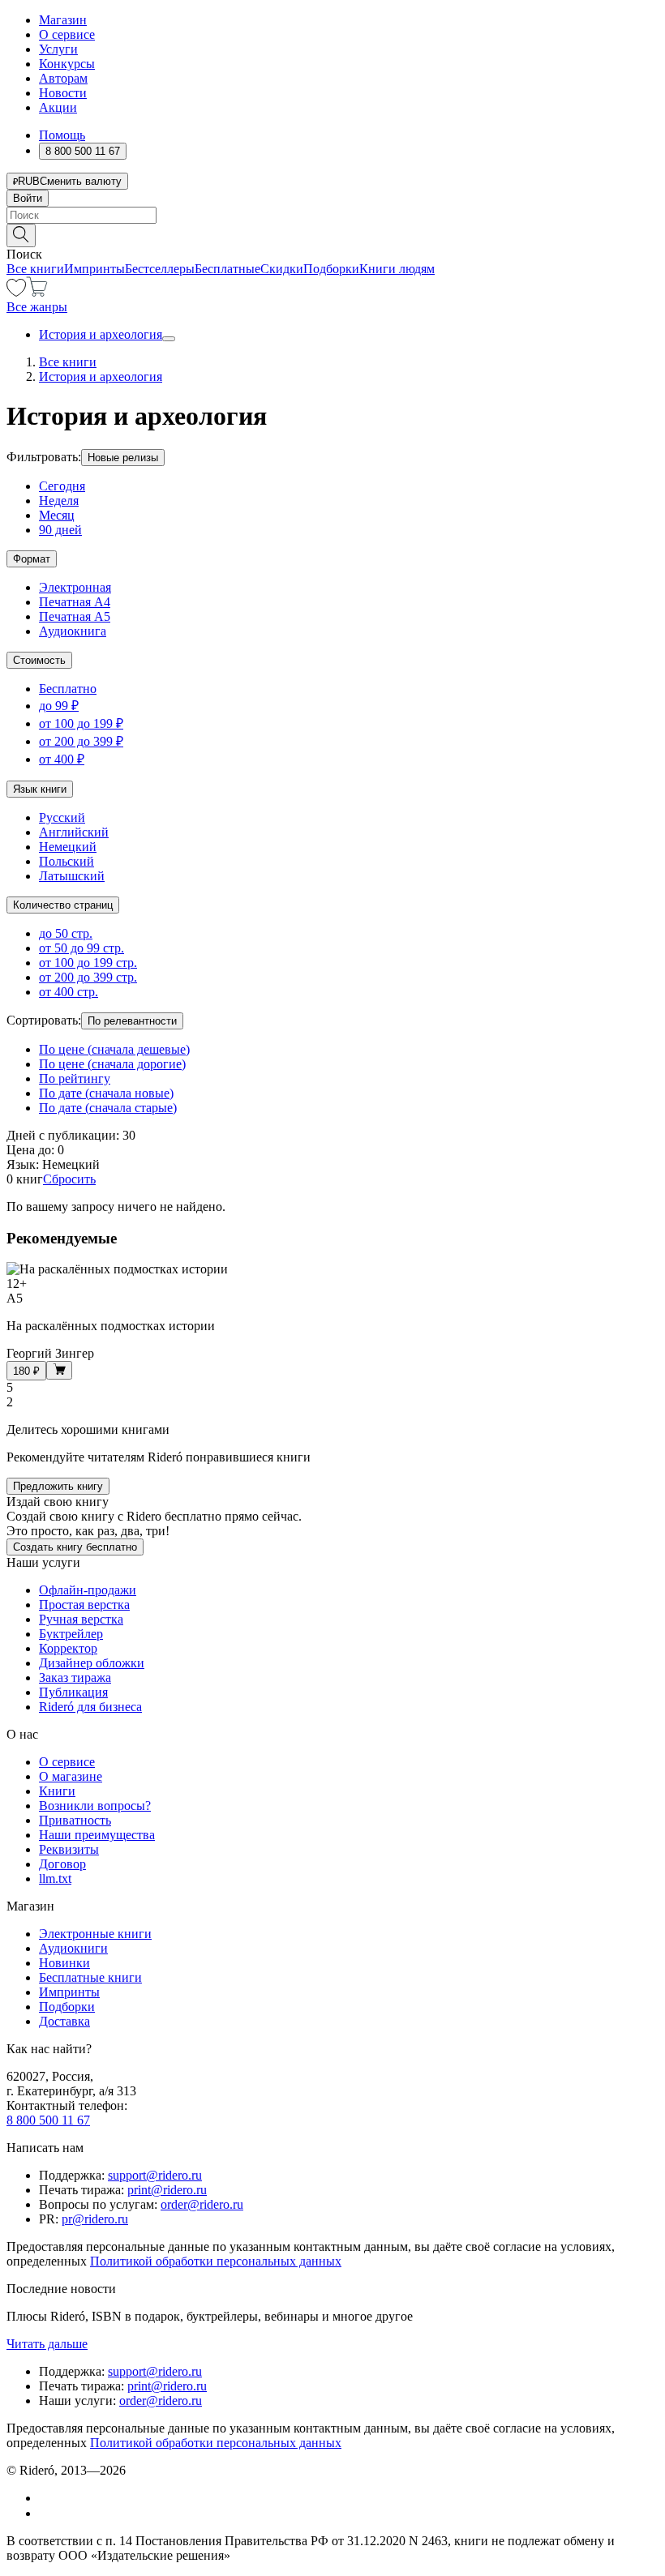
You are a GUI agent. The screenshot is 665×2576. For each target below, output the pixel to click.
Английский (74, 832)
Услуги (58, 49)
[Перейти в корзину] (37, 292)
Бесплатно (68, 689)
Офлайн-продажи (88, 1590)
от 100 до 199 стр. (88, 963)
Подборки (331, 269)
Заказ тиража (75, 1677)
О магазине (71, 1776)
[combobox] (332, 215)
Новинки (64, 1963)
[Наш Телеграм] (46, 2513)
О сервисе (67, 34)
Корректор (68, 1648)
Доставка (64, 2021)
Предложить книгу (58, 1486)
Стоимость (39, 660)
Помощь (62, 135)
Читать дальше (47, 2344)
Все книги (35, 269)
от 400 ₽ (62, 759)
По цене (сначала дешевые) (114, 1049)
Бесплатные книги (90, 1977)
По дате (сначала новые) (106, 1093)
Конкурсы (67, 64)
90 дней (60, 530)
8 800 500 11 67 (48, 2120)
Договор (62, 1864)
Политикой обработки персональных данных (216, 2261)
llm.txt (55, 1879)
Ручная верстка (81, 1619)
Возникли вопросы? (95, 1806)
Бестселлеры (160, 269)
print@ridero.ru (167, 2190)
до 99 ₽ (59, 706)
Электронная (75, 587)
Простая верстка (84, 1605)
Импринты (94, 269)
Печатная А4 (75, 602)
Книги (57, 1791)
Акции (58, 107)
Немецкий (68, 847)
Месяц (57, 515)
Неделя (59, 501)
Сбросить (69, 1179)
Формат (32, 559)
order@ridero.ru (202, 2204)
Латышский (72, 876)
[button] (332, 234)
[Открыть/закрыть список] (169, 339)
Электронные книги (95, 1934)
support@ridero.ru (155, 2175)
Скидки (282, 269)
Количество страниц (63, 905)
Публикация (73, 1692)
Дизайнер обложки (92, 1663)
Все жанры (37, 307)
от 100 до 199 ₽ (81, 723)
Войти (28, 198)
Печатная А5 (75, 616)
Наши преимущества (97, 1835)
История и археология (101, 334)
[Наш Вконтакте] (47, 2498)
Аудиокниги (73, 1948)
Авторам (63, 78)
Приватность (75, 1820)
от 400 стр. (69, 992)
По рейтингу (75, 1078)
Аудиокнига (73, 631)
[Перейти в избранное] (16, 292)
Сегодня (62, 486)
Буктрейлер (71, 1634)
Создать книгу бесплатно (75, 1547)
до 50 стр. (66, 933)
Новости (63, 93)
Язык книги (40, 789)
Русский (62, 817)
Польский (66, 861)
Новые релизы (123, 458)
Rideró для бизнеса (90, 1707)
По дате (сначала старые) (108, 1108)
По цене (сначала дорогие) (112, 1064)
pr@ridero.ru (95, 2219)
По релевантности (132, 1021)
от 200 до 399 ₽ (81, 741)
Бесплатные (227, 269)
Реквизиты (69, 1849)
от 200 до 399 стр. (88, 977)
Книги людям (397, 269)
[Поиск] (21, 235)
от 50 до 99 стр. (82, 948)
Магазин (63, 20)
